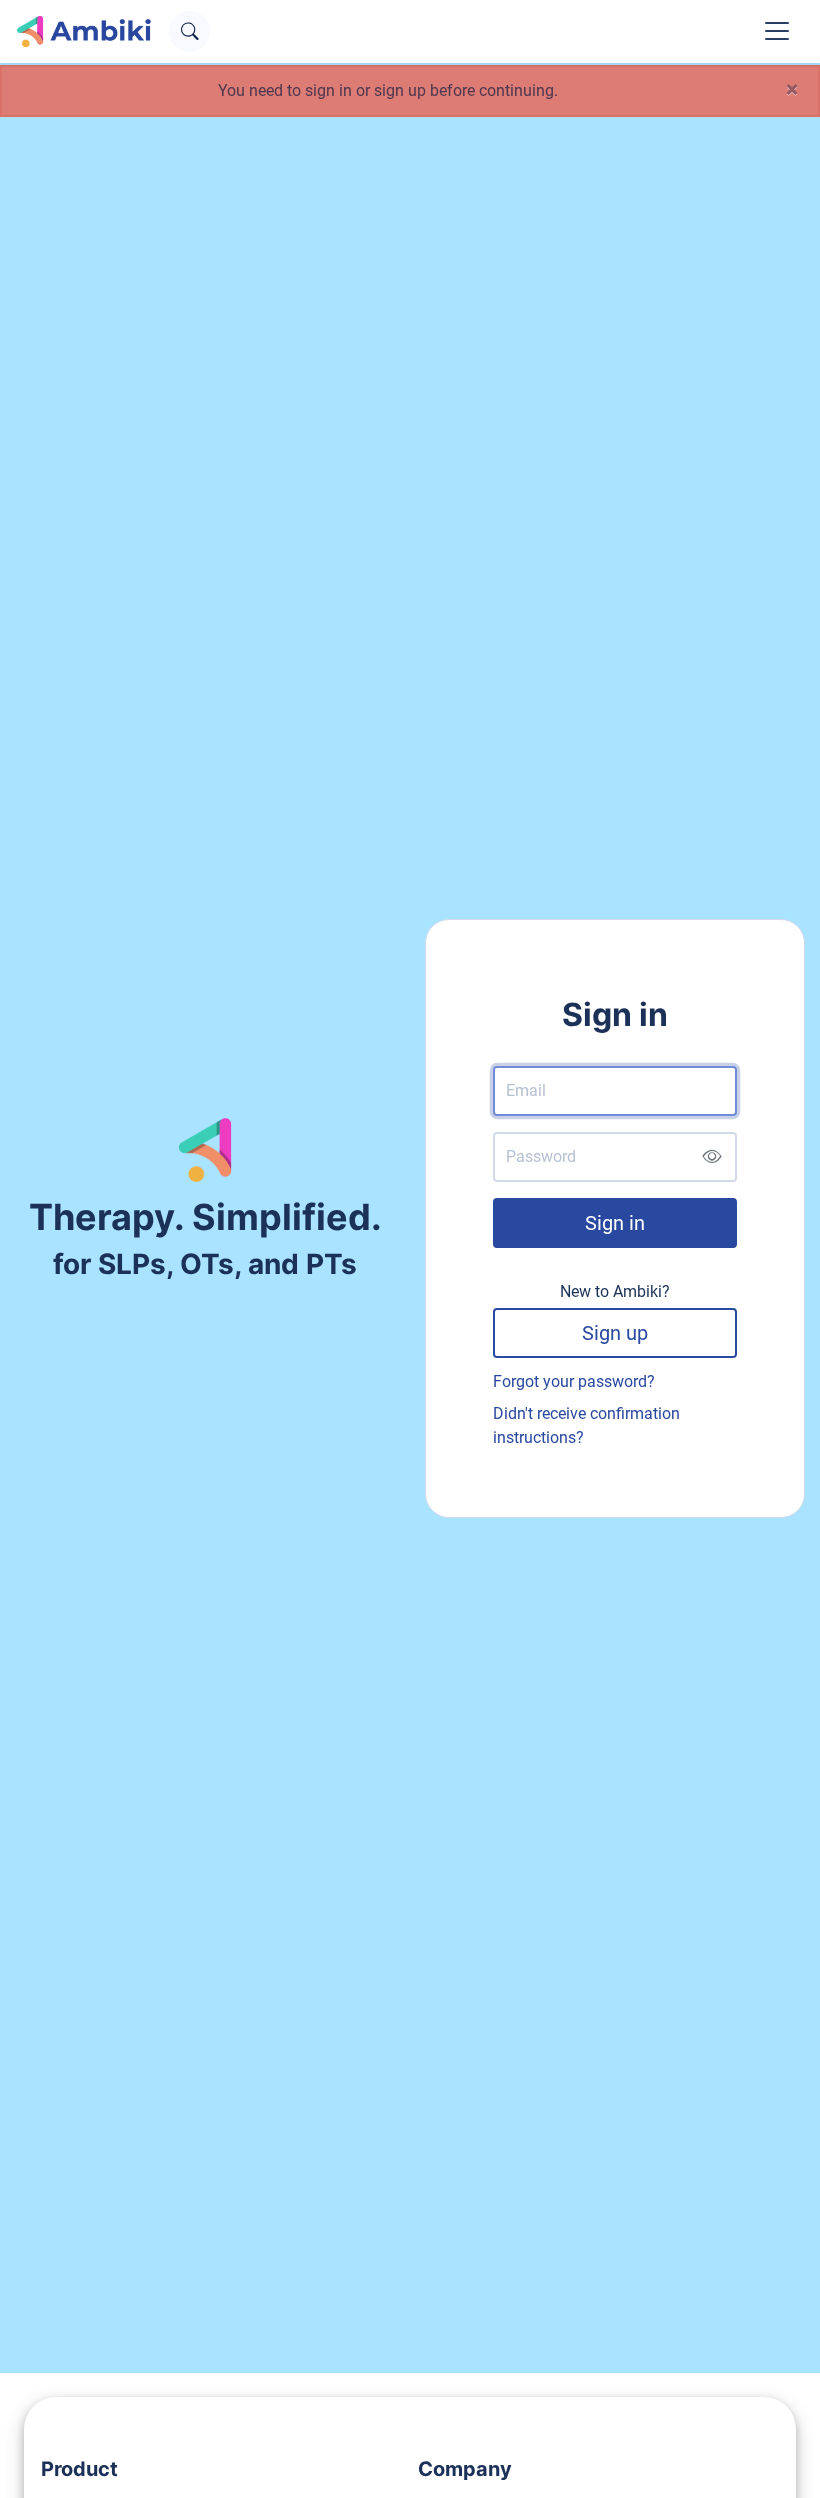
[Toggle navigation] (777, 31)
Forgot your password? (574, 1381)
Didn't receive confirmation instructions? (586, 1425)
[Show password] (711, 1157)
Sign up (615, 1333)
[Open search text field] (189, 31)
